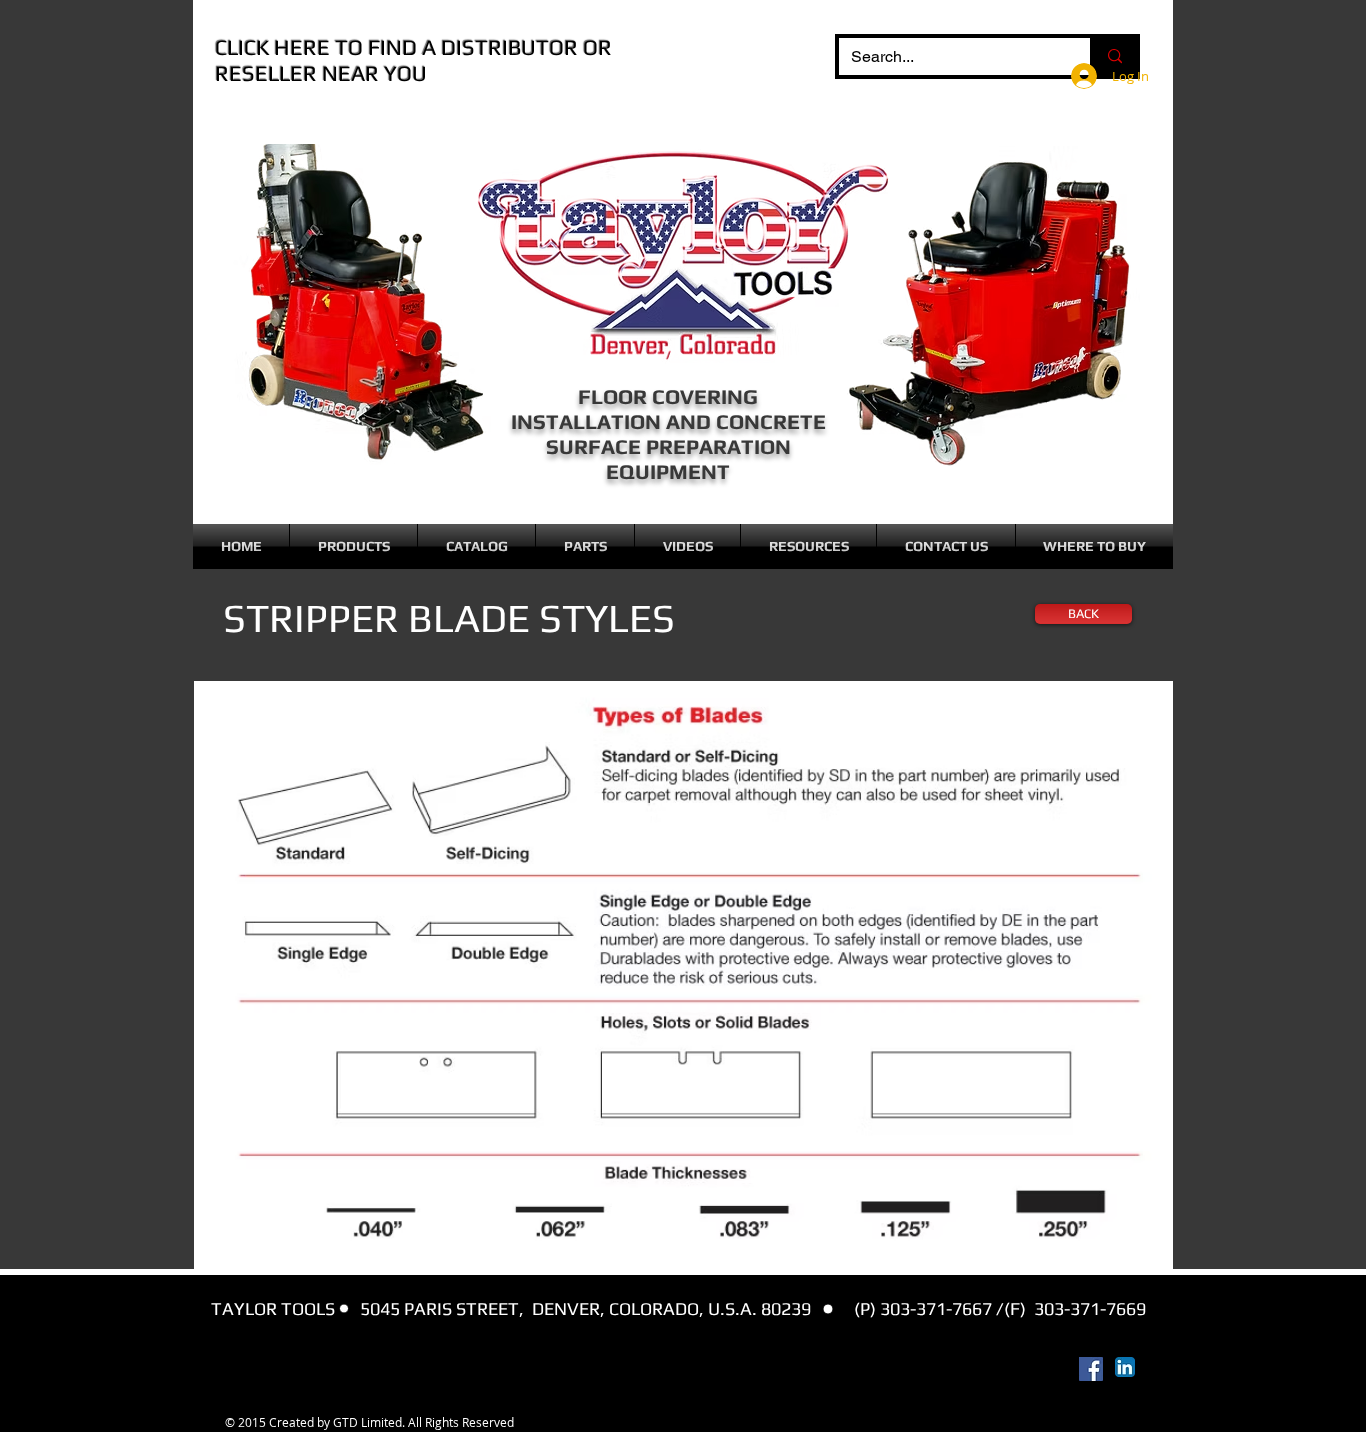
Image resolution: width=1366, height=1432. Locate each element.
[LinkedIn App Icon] (1125, 1367)
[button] (353, 546)
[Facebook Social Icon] (1091, 1369)
